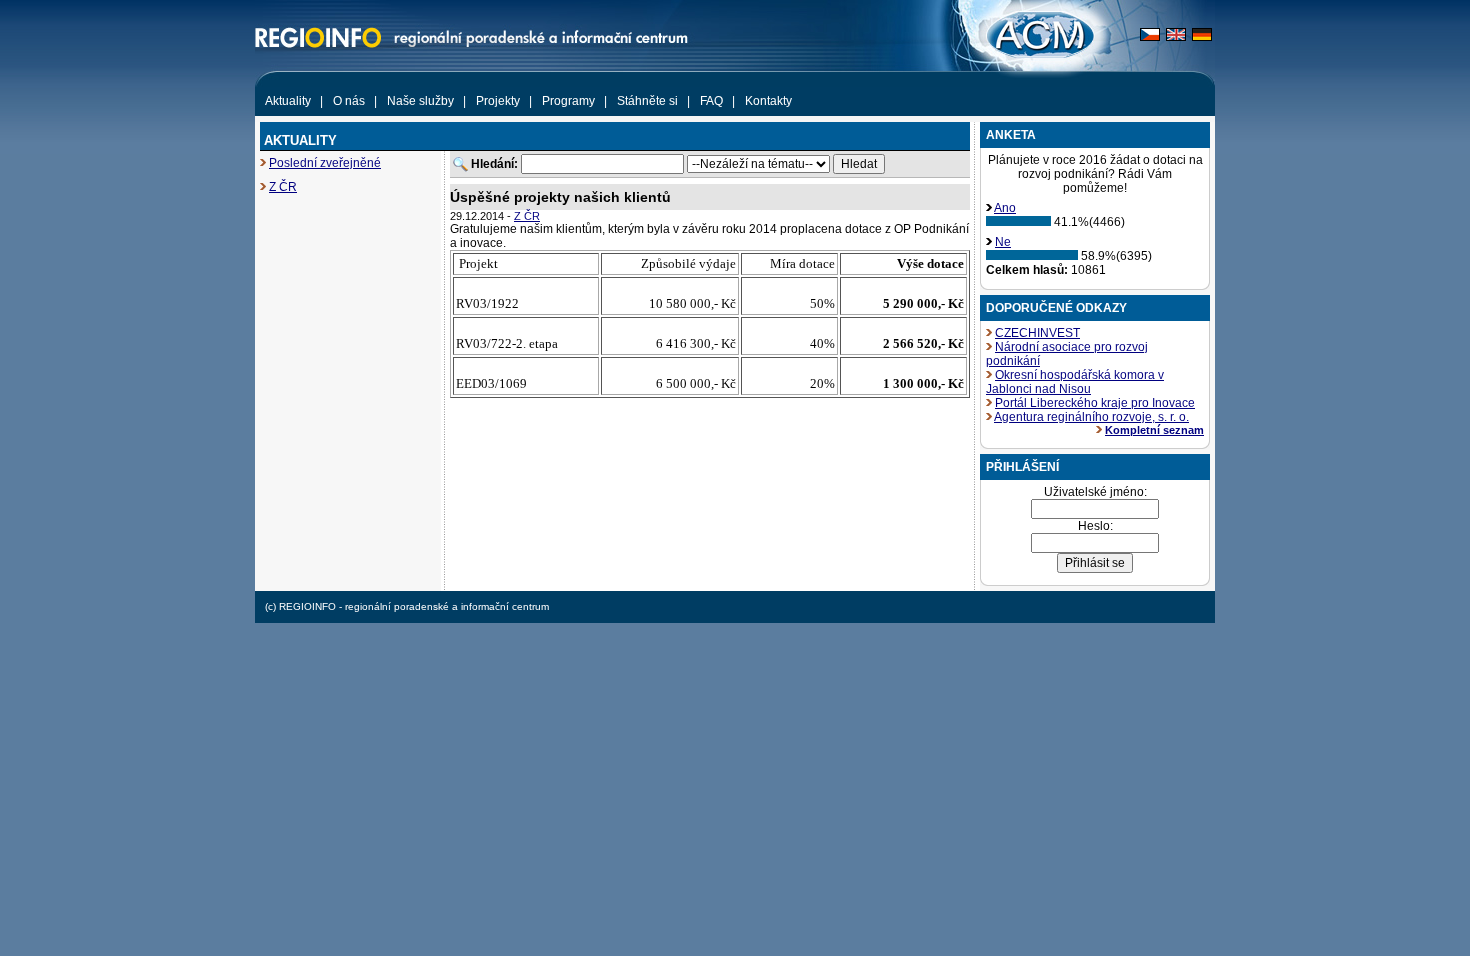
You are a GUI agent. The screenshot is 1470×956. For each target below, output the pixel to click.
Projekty (498, 101)
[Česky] (1150, 37)
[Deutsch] (1202, 37)
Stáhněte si (647, 101)
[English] (1176, 37)
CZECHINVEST (1037, 333)
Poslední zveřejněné (325, 163)
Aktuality (288, 101)
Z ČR (283, 187)
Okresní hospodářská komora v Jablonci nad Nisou (1075, 382)
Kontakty (768, 101)
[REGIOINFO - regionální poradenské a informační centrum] (430, 83)
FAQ (711, 101)
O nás (349, 101)
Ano (1005, 208)
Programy (568, 101)
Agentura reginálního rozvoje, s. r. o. (1091, 417)
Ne (1003, 242)
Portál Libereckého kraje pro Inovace (1095, 403)
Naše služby (420, 101)
